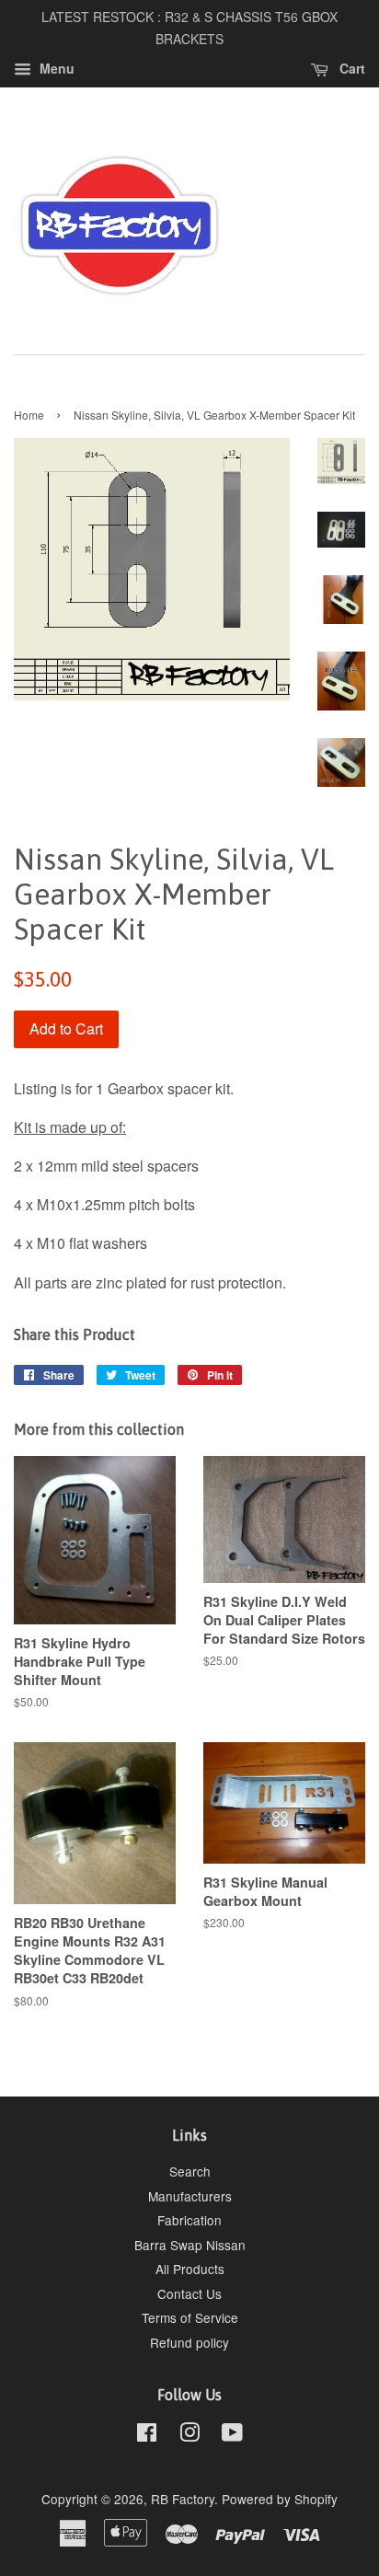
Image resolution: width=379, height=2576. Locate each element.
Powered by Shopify (280, 2499)
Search (190, 2171)
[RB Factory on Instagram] (189, 2435)
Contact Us (189, 2293)
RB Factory (183, 2499)
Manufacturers (190, 2196)
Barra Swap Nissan (190, 2245)
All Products (190, 2269)
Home (29, 415)
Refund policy (189, 2342)
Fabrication (189, 2220)
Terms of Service (190, 2317)
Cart (350, 68)
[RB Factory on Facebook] (147, 2435)
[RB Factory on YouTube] (232, 2435)
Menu (55, 68)
